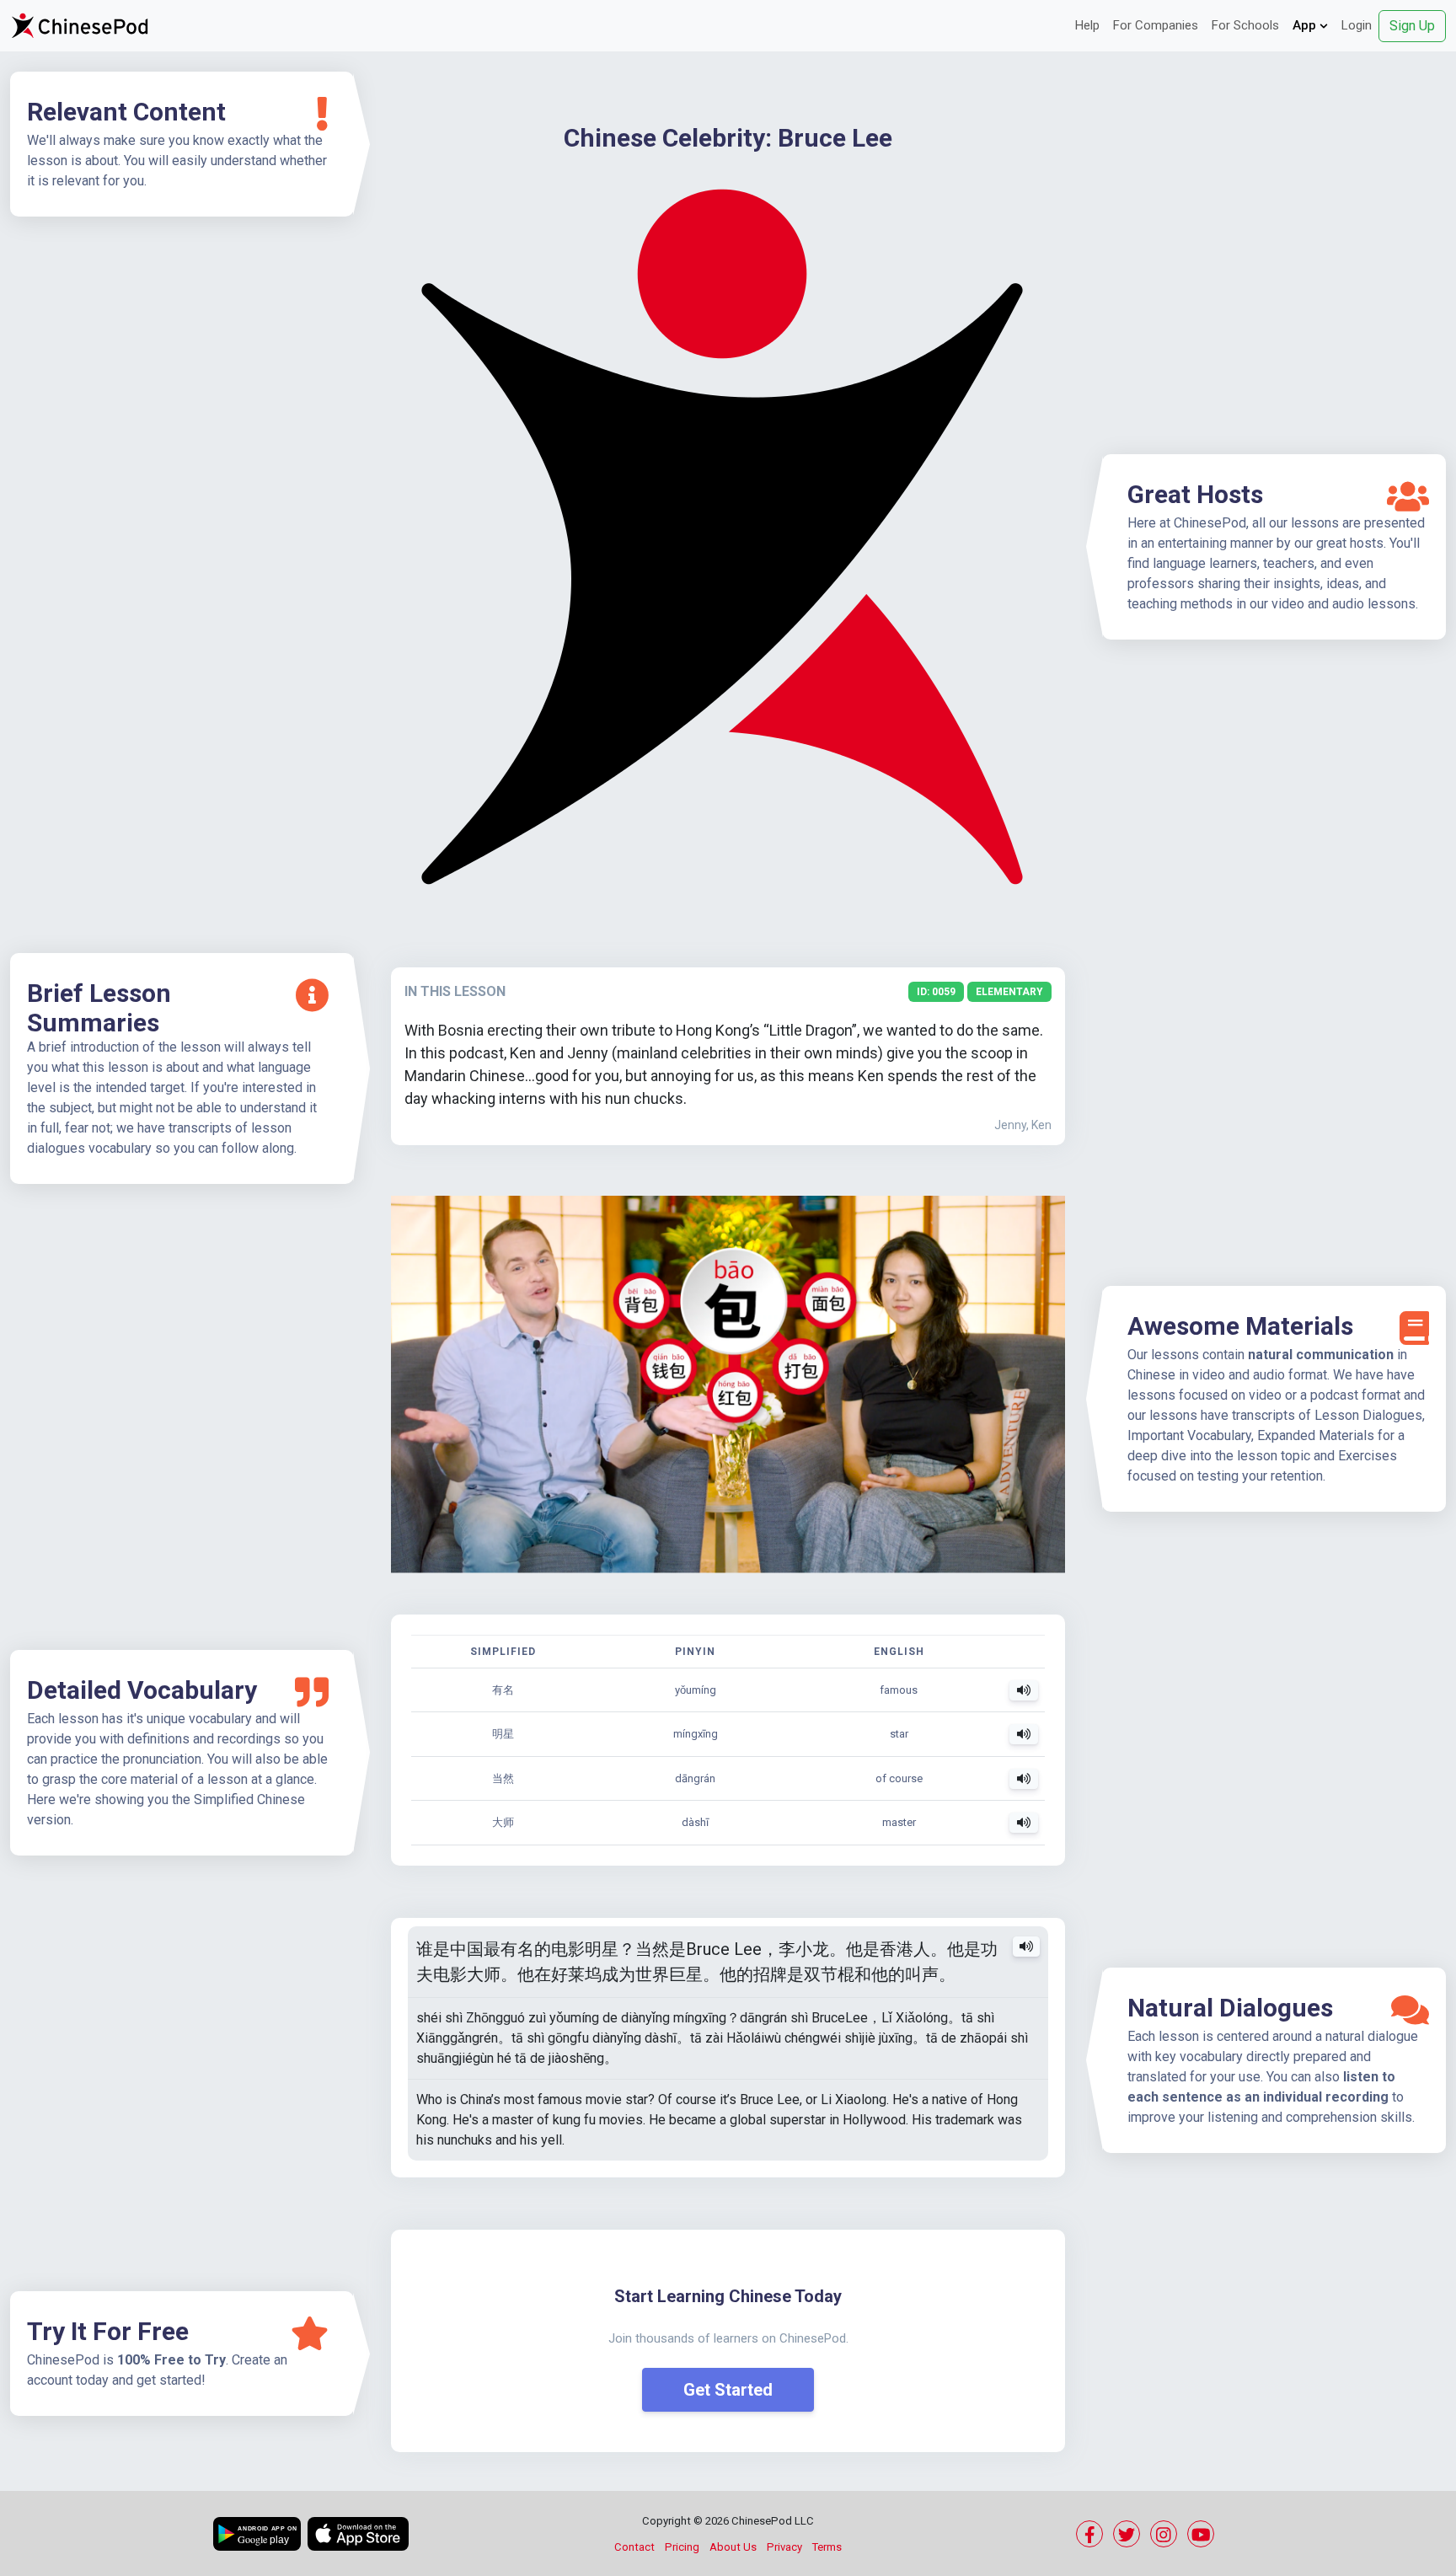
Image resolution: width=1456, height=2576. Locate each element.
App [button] (1306, 25)
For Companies (1156, 25)
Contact (634, 2547)
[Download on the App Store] (358, 2534)
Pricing (682, 2547)
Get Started (728, 2390)
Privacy (784, 2547)
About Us (733, 2547)
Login (1357, 25)
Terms (827, 2547)
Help (1087, 25)
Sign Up (1412, 26)
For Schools (1245, 25)
